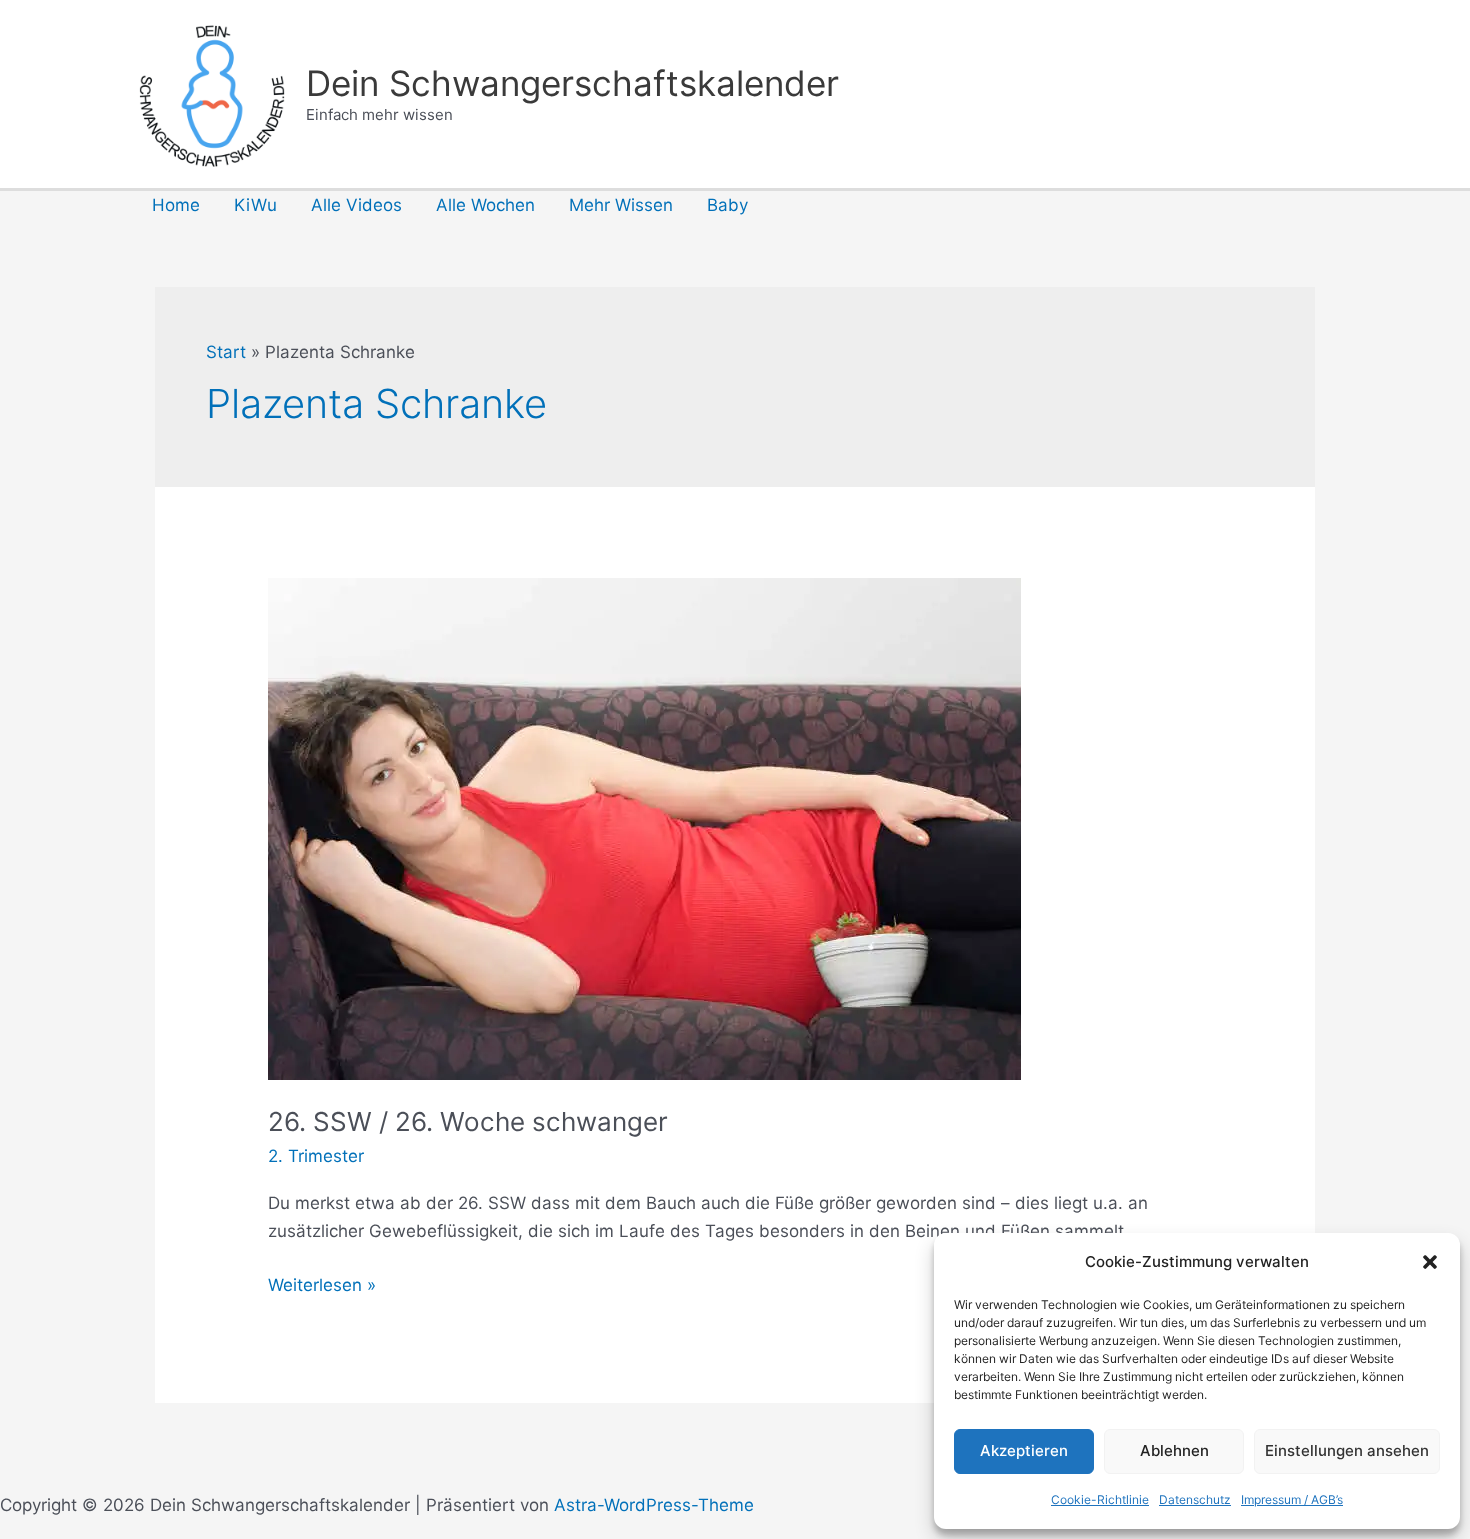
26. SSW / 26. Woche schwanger (468, 1121)
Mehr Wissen (621, 205)
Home (176, 205)
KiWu (255, 205)
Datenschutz (1195, 1499)
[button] (1430, 1262)
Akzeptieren (1024, 1450)
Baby (727, 205)
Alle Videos (356, 205)
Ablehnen (1174, 1450)
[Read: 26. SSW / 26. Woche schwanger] (644, 828)
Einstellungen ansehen (1347, 1450)
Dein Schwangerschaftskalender (572, 83)
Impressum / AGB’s (1292, 1499)
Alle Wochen (485, 205)
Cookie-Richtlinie (1100, 1499)
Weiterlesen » (322, 1286)
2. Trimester (316, 1156)
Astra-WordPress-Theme (654, 1505)
